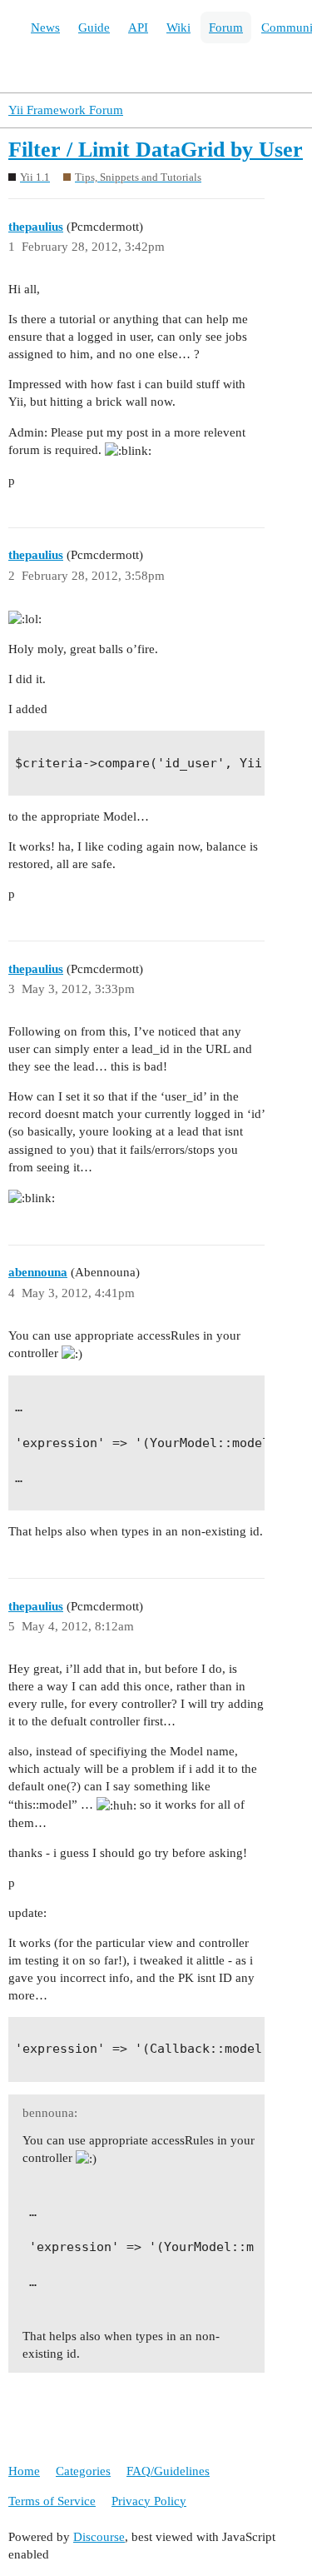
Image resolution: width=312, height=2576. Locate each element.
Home (24, 2471)
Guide (94, 27)
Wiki (178, 27)
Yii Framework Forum (66, 110)
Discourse (99, 2537)
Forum (226, 27)
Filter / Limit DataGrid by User (156, 150)
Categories (83, 2471)
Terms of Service (52, 2501)
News (45, 27)
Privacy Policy (149, 2501)
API (138, 27)
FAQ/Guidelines (168, 2471)
